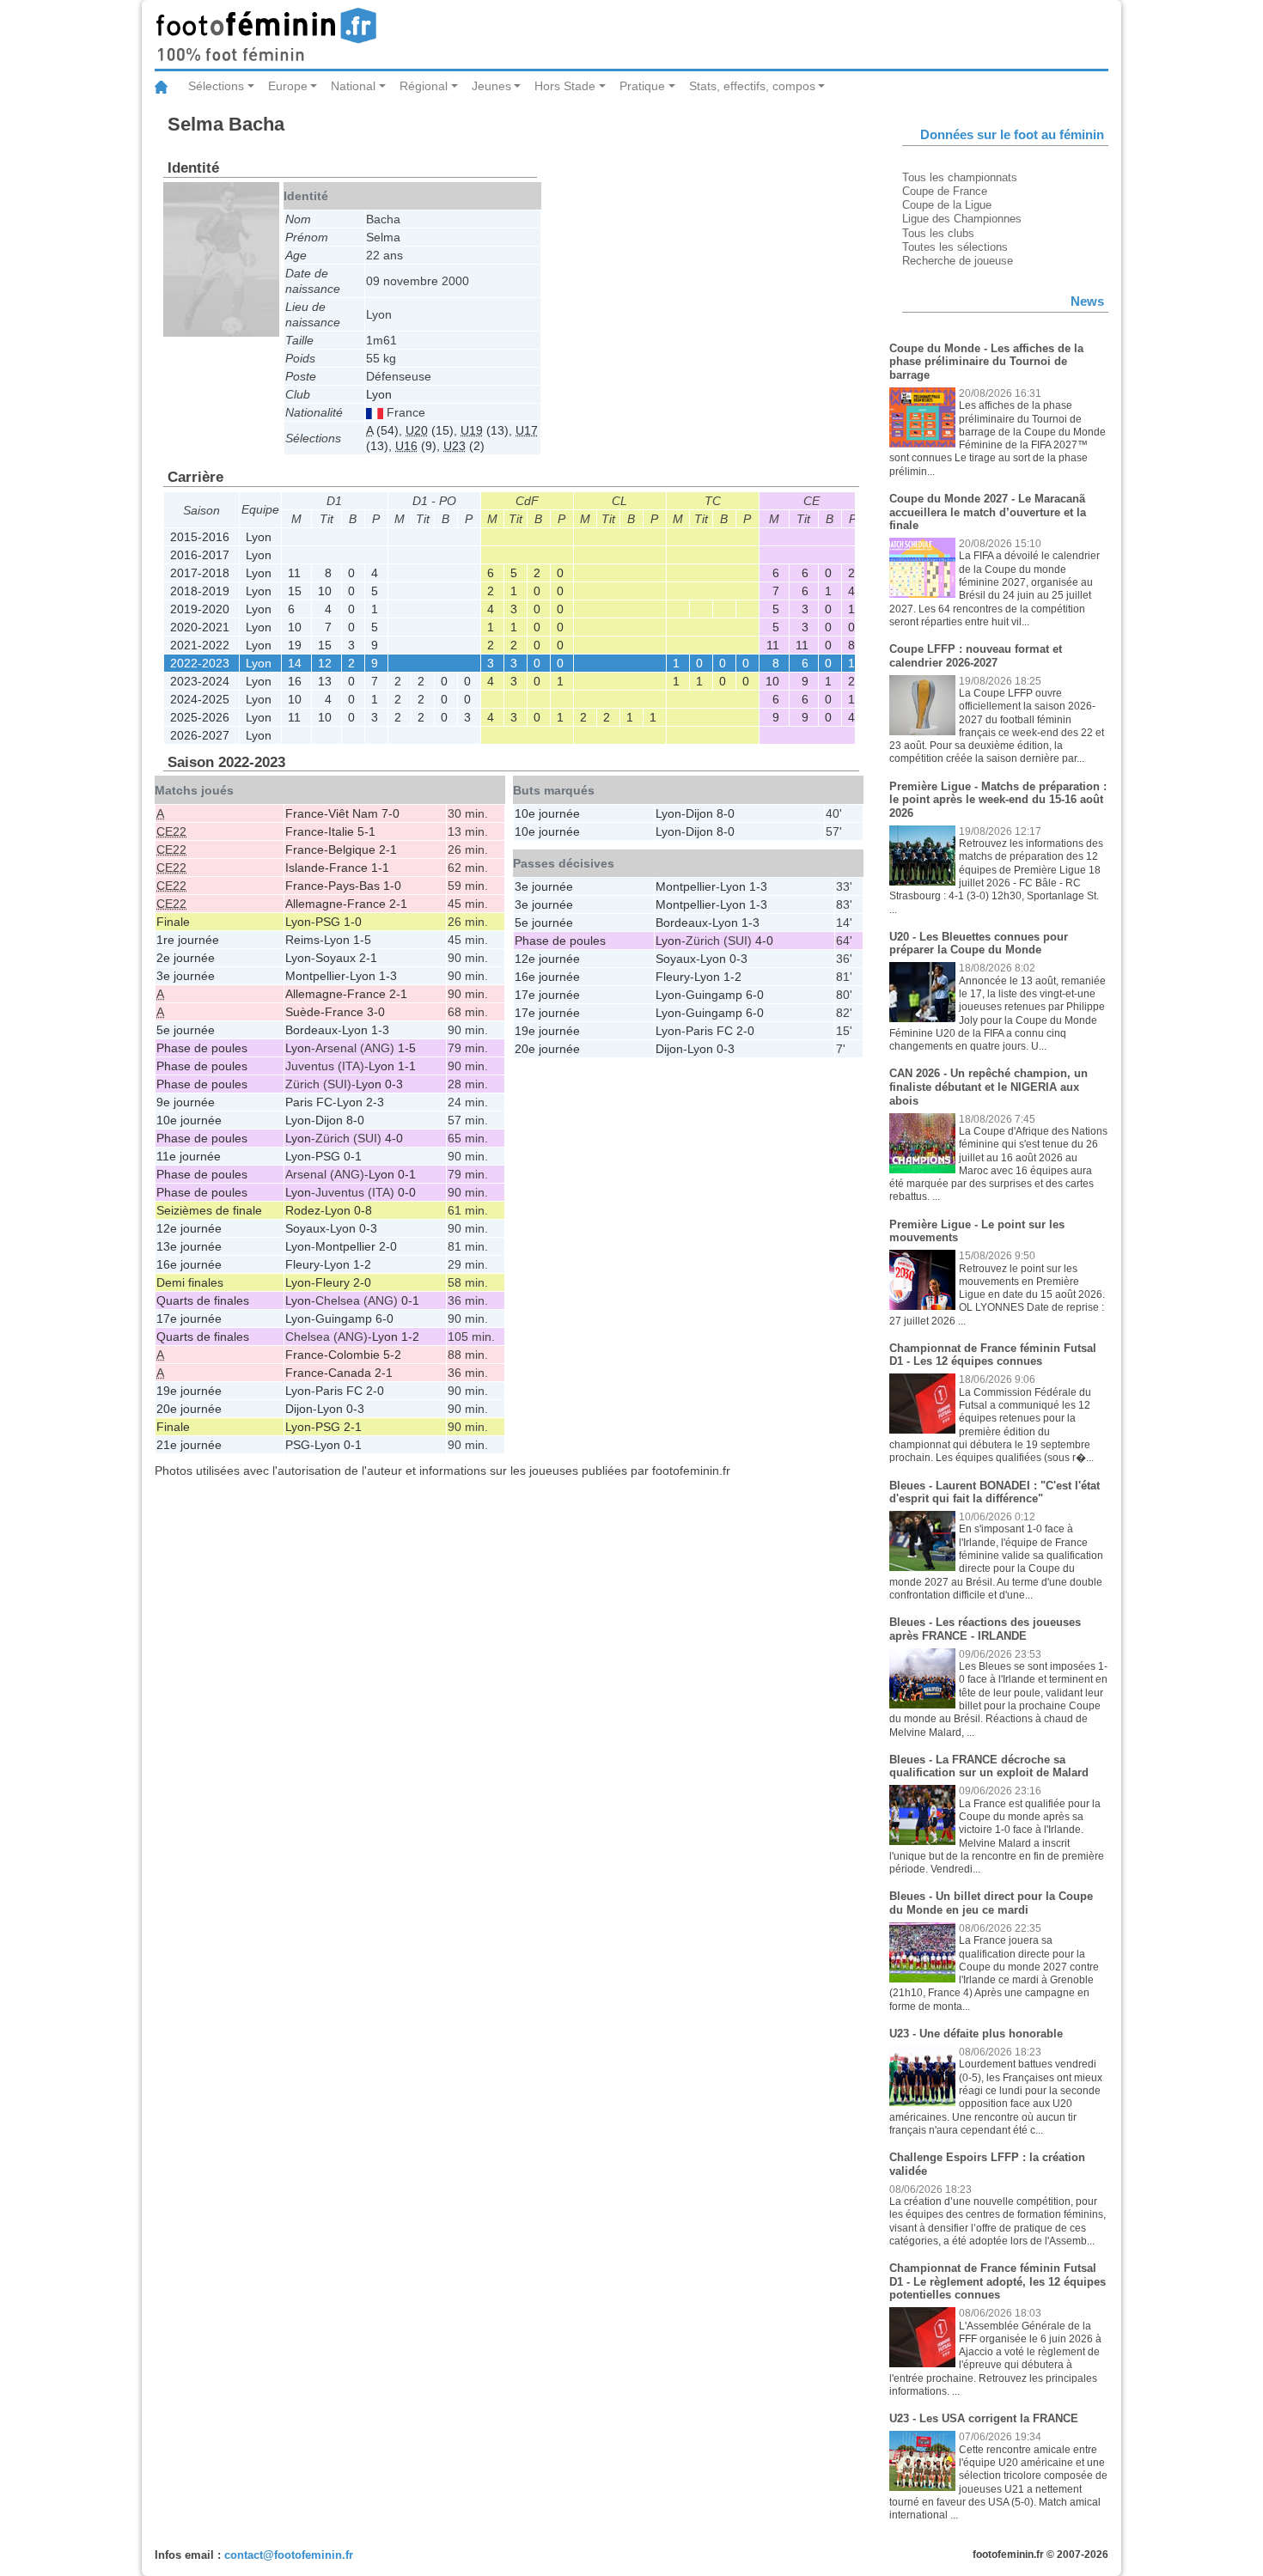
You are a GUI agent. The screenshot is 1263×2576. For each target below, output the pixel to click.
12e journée (189, 1228)
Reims (302, 940)
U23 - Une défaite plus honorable (976, 2034)
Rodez (303, 1210)
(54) (382, 430)
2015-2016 (200, 537)
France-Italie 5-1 (330, 831)
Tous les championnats (960, 177)
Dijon (329, 1120)
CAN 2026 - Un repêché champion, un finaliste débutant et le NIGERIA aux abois (988, 1087)
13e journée (189, 1246)
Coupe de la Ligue (947, 205)
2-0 (388, 1246)
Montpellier (315, 976)
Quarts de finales (203, 1300)
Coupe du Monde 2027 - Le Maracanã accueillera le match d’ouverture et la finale (988, 512)
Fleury (302, 1264)
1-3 (388, 976)
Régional (424, 86)
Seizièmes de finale (209, 1210)
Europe (288, 86)
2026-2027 (200, 735)
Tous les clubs (938, 233)
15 (295, 591)
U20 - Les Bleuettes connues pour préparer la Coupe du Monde (979, 944)
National (353, 86)
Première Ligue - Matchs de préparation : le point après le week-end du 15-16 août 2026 (998, 800)
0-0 (407, 1192)
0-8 (363, 1210)
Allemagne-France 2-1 (346, 904)
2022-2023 (200, 663)
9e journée (186, 1102)
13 (325, 681)
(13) (485, 430)
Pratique (642, 86)
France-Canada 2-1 (339, 1373)
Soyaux (336, 958)
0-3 (394, 1084)
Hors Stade (565, 86)
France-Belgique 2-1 (341, 850)
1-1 (407, 1066)
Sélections (216, 86)
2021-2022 (200, 645)
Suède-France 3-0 (335, 1012)
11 (294, 573)
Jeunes (491, 86)
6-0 (384, 1318)
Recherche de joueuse (958, 261)
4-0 (394, 1138)
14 (295, 663)
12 (325, 663)
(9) (416, 446)
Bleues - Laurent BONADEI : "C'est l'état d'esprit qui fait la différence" (995, 1492)
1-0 (353, 922)
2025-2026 (200, 717)
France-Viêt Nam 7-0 (342, 813)
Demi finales (190, 1282)
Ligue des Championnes (962, 219)
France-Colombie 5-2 (343, 1355)
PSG (328, 922)
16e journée (189, 1264)
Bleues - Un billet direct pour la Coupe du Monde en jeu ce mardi (991, 1903)
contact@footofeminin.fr (289, 2555)
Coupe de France (945, 191)
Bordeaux (311, 1030)
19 (295, 645)
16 (295, 681)
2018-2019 (200, 591)
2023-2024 (200, 681)
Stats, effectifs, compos (752, 86)
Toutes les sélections (955, 247)
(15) (430, 430)
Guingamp (344, 1318)
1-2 (362, 1264)
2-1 (368, 958)
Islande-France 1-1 (337, 868)
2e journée (186, 958)
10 (325, 591)
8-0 (355, 1120)
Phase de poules (202, 1048)
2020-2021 (200, 627)
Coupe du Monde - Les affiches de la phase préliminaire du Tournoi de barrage (986, 362)
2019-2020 (200, 609)
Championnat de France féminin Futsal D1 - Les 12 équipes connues (993, 1355)
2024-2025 (200, 699)
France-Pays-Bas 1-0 (343, 886)
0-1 (353, 1156)
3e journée (186, 976)
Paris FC (309, 1102)
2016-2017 (200, 555)
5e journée (186, 1030)
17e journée (189, 1318)
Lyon (379, 394)
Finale (173, 922)
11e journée (189, 1156)
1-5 (362, 940)
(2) (464, 446)
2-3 (375, 1102)
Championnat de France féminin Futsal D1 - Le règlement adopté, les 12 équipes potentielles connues (998, 2281)
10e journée (189, 1120)
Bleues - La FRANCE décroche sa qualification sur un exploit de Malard (989, 1766)
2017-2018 (200, 573)
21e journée (189, 1445)
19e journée (189, 1391)
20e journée (189, 1409)
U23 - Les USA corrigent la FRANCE (984, 2418)
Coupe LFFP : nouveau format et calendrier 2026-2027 (976, 656)
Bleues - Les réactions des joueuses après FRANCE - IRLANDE (985, 1629)
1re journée (188, 940)
